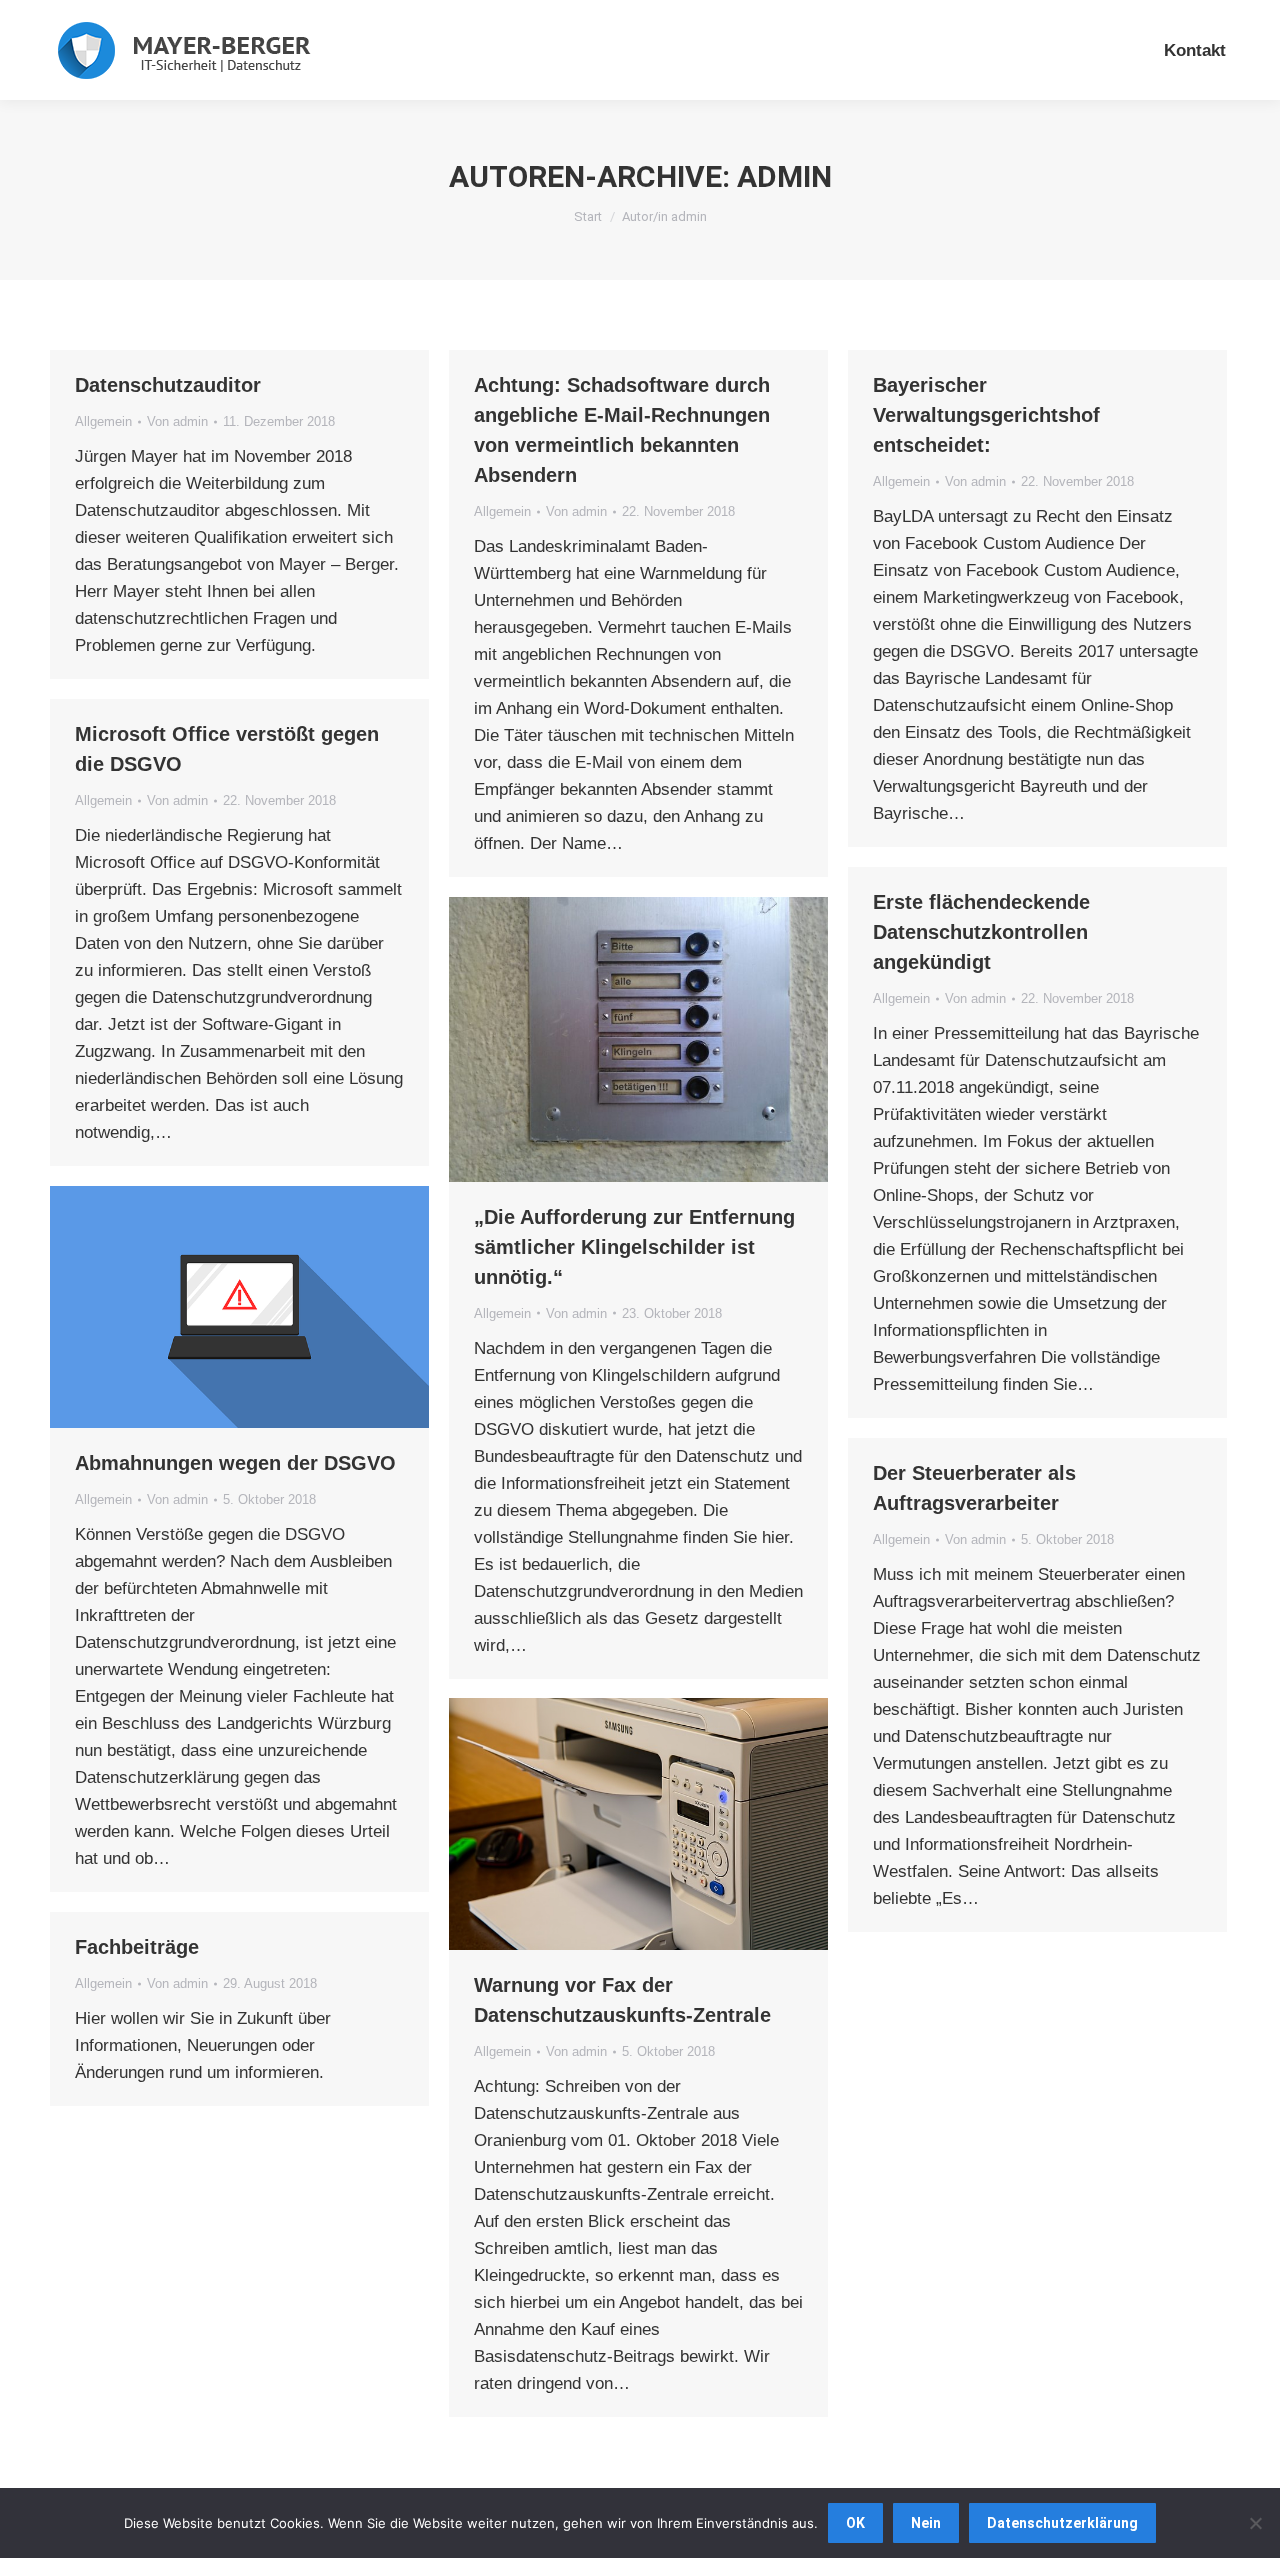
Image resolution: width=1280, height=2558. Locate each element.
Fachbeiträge (137, 1947)
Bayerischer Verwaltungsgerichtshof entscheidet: (986, 415)
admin (784, 176)
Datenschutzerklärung (1062, 2523)
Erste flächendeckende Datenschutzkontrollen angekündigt (981, 932)
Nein (926, 2523)
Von (177, 421)
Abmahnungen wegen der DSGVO (235, 1463)
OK (855, 2523)
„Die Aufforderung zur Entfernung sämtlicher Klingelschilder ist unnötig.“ (634, 1247)
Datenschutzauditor (168, 385)
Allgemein (103, 421)
